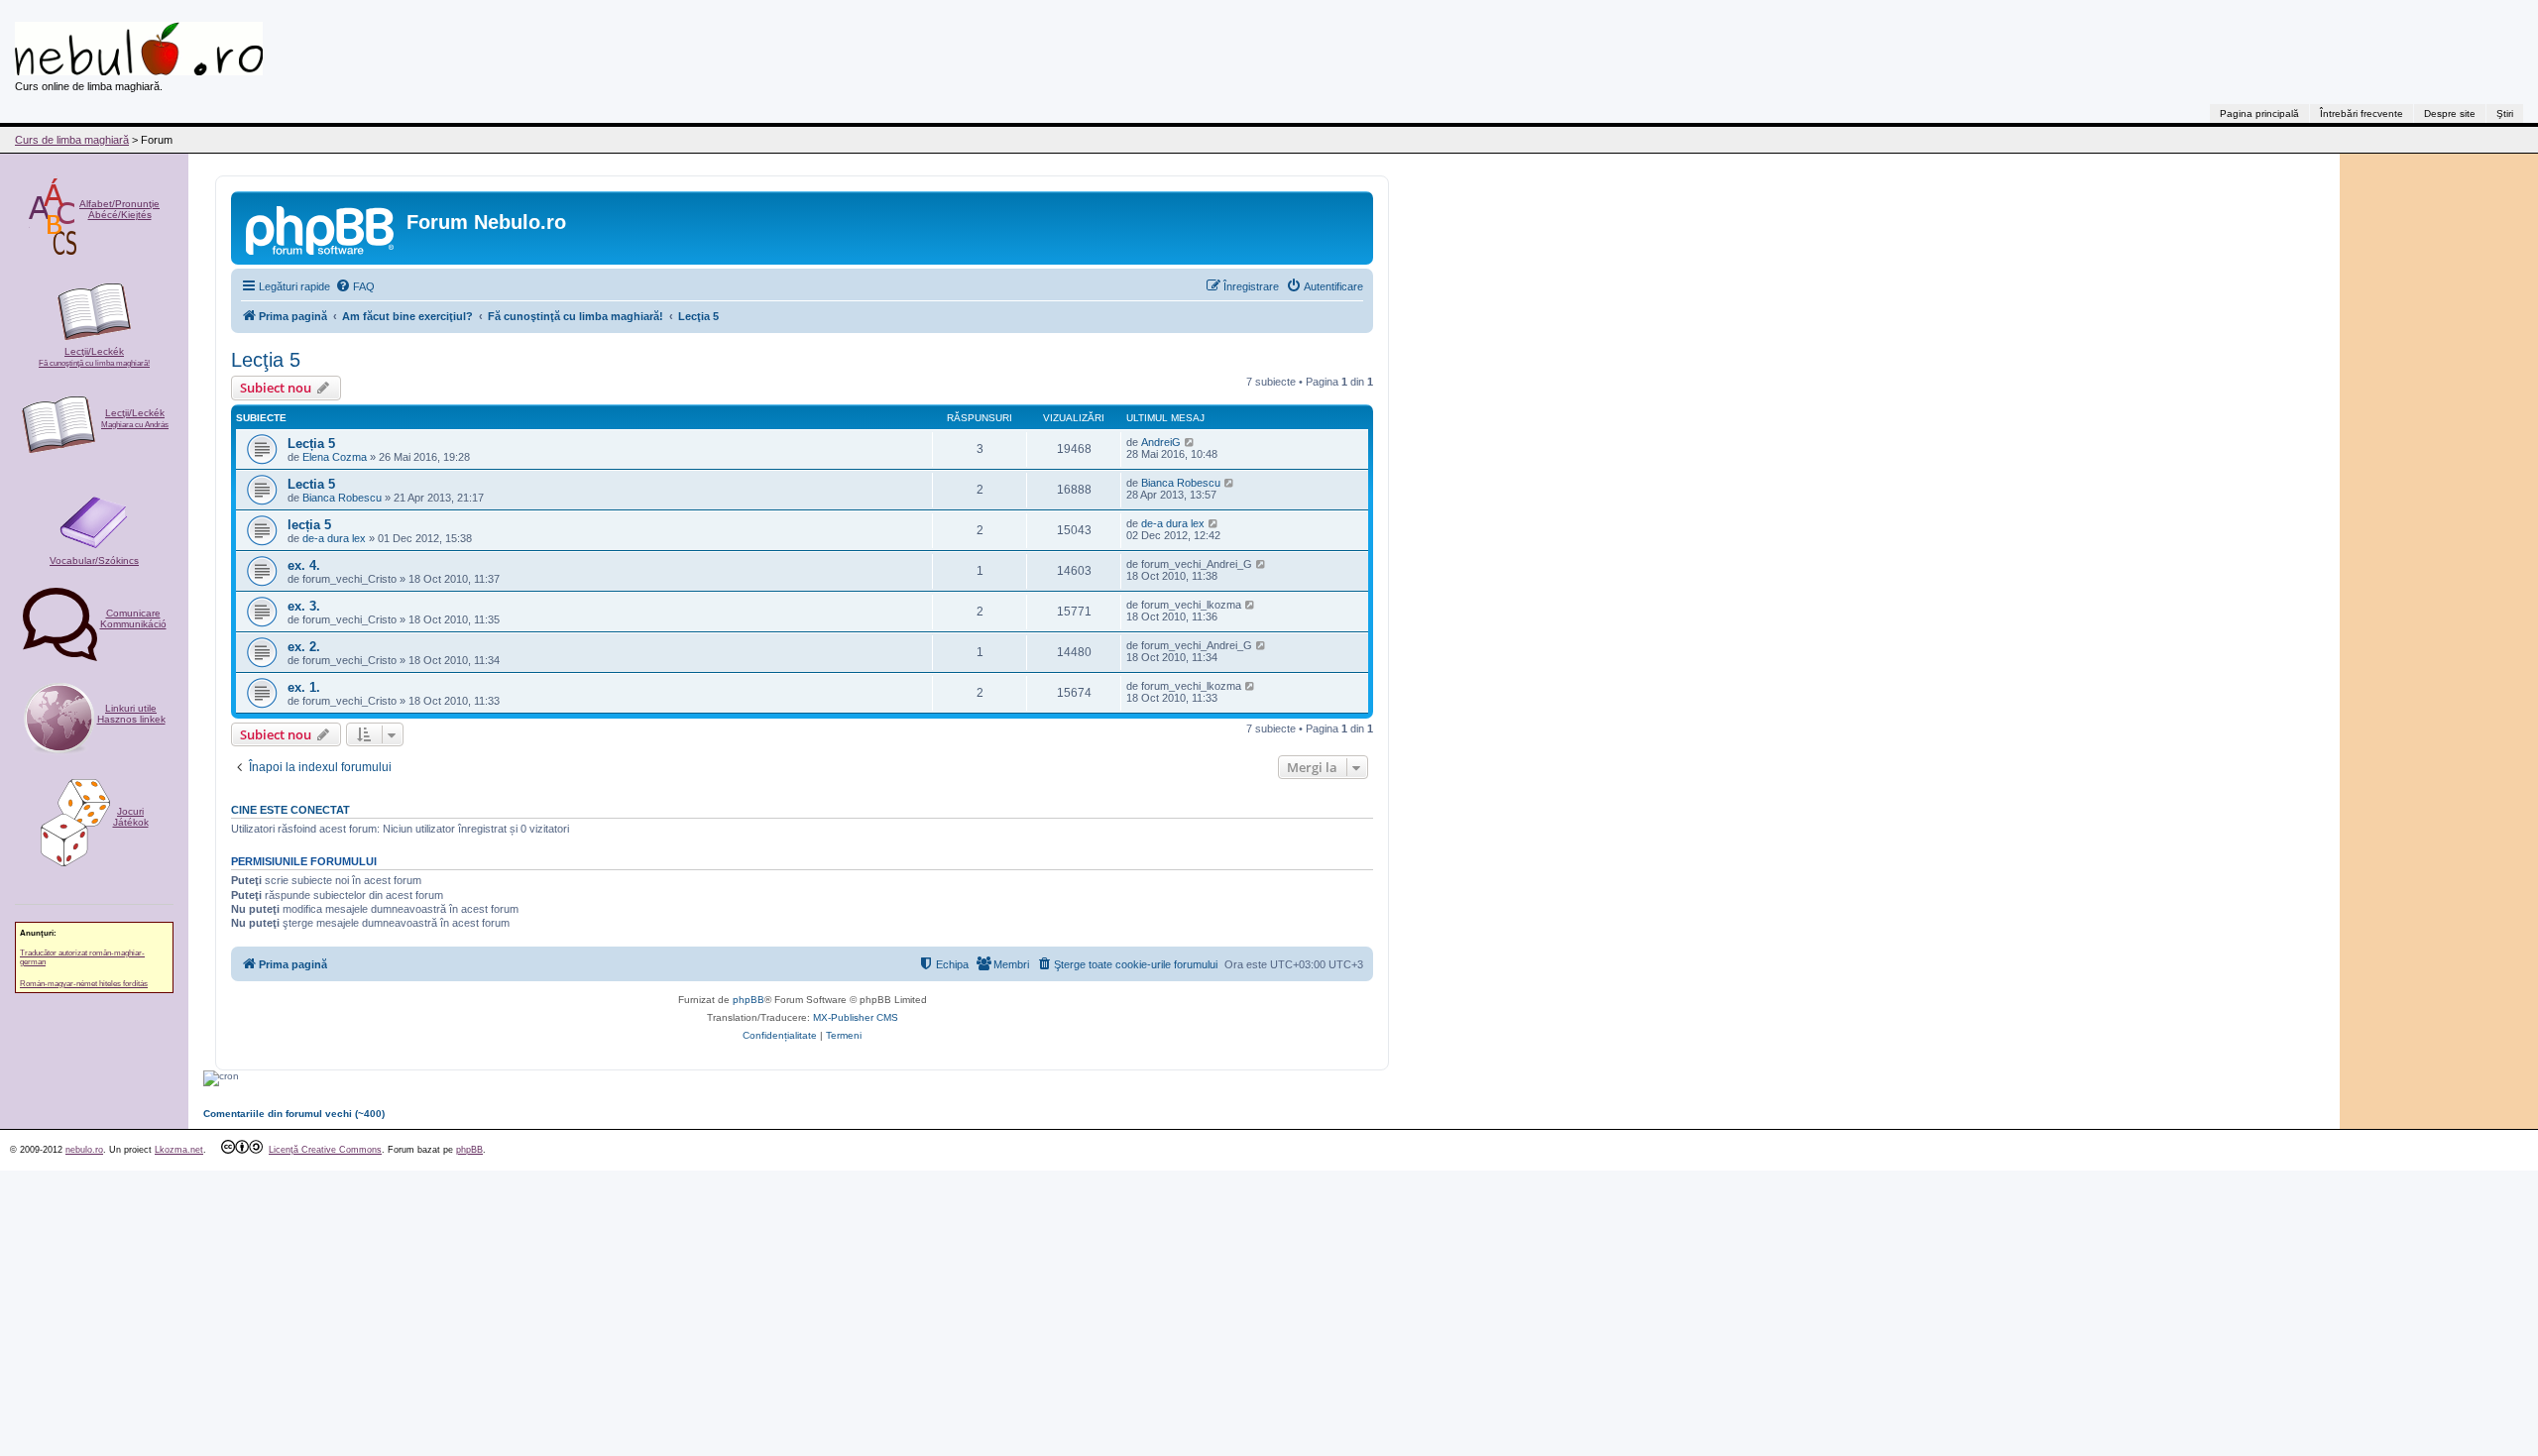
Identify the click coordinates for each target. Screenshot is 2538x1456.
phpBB (749, 1000)
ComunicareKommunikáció (133, 618)
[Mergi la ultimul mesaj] (1190, 442)
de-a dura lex (334, 538)
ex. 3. (304, 606)
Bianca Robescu (342, 498)
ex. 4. (304, 565)
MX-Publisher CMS (856, 1017)
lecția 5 (309, 525)
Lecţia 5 (266, 360)
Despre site (2450, 113)
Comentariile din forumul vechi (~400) (294, 1114)
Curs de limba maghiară (72, 140)
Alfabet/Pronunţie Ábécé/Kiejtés (119, 209)
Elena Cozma (335, 457)
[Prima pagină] (321, 228)
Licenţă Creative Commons (325, 1150)
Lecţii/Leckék (94, 357)
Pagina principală (2259, 113)
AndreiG (1161, 442)
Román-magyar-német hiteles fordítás (84, 984)
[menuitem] (355, 286)
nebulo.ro (84, 1150)
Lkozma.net (179, 1150)
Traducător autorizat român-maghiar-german (82, 957)
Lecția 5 (311, 444)
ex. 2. (304, 647)
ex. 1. (304, 687)
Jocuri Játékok (131, 817)
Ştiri (2505, 113)
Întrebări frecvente (2362, 113)
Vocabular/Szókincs (94, 560)
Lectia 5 (311, 484)
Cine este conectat (290, 810)
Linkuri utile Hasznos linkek (131, 714)
